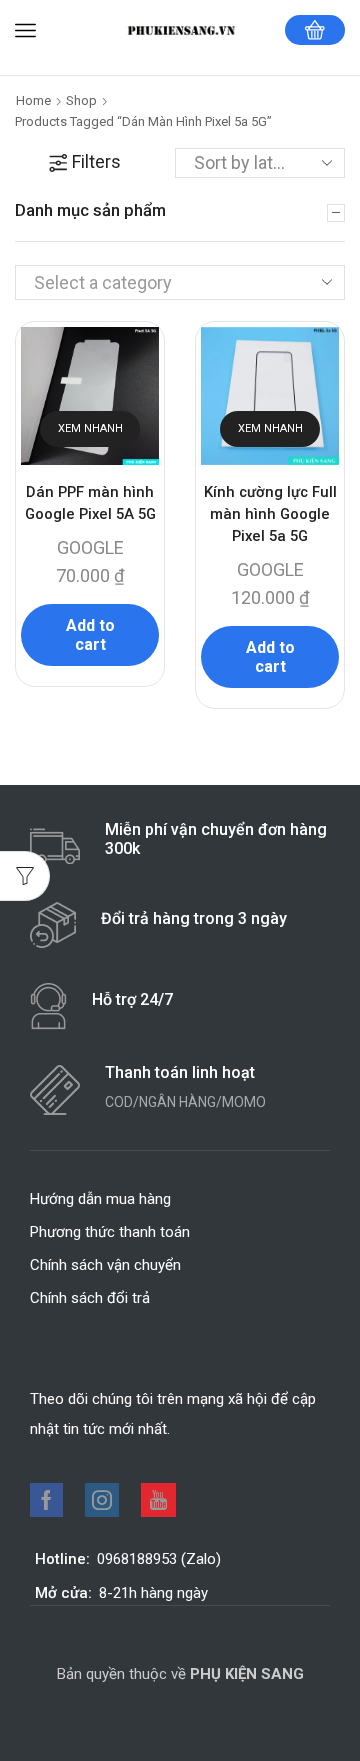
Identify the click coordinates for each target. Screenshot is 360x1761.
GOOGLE (90, 547)
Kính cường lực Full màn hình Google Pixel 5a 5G (270, 514)
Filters (96, 161)
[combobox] (180, 282)
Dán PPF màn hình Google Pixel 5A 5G (90, 503)
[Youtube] (158, 1500)
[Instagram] (102, 1500)
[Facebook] (46, 1500)
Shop (81, 100)
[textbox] (163, 283)
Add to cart (90, 635)
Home (33, 100)
